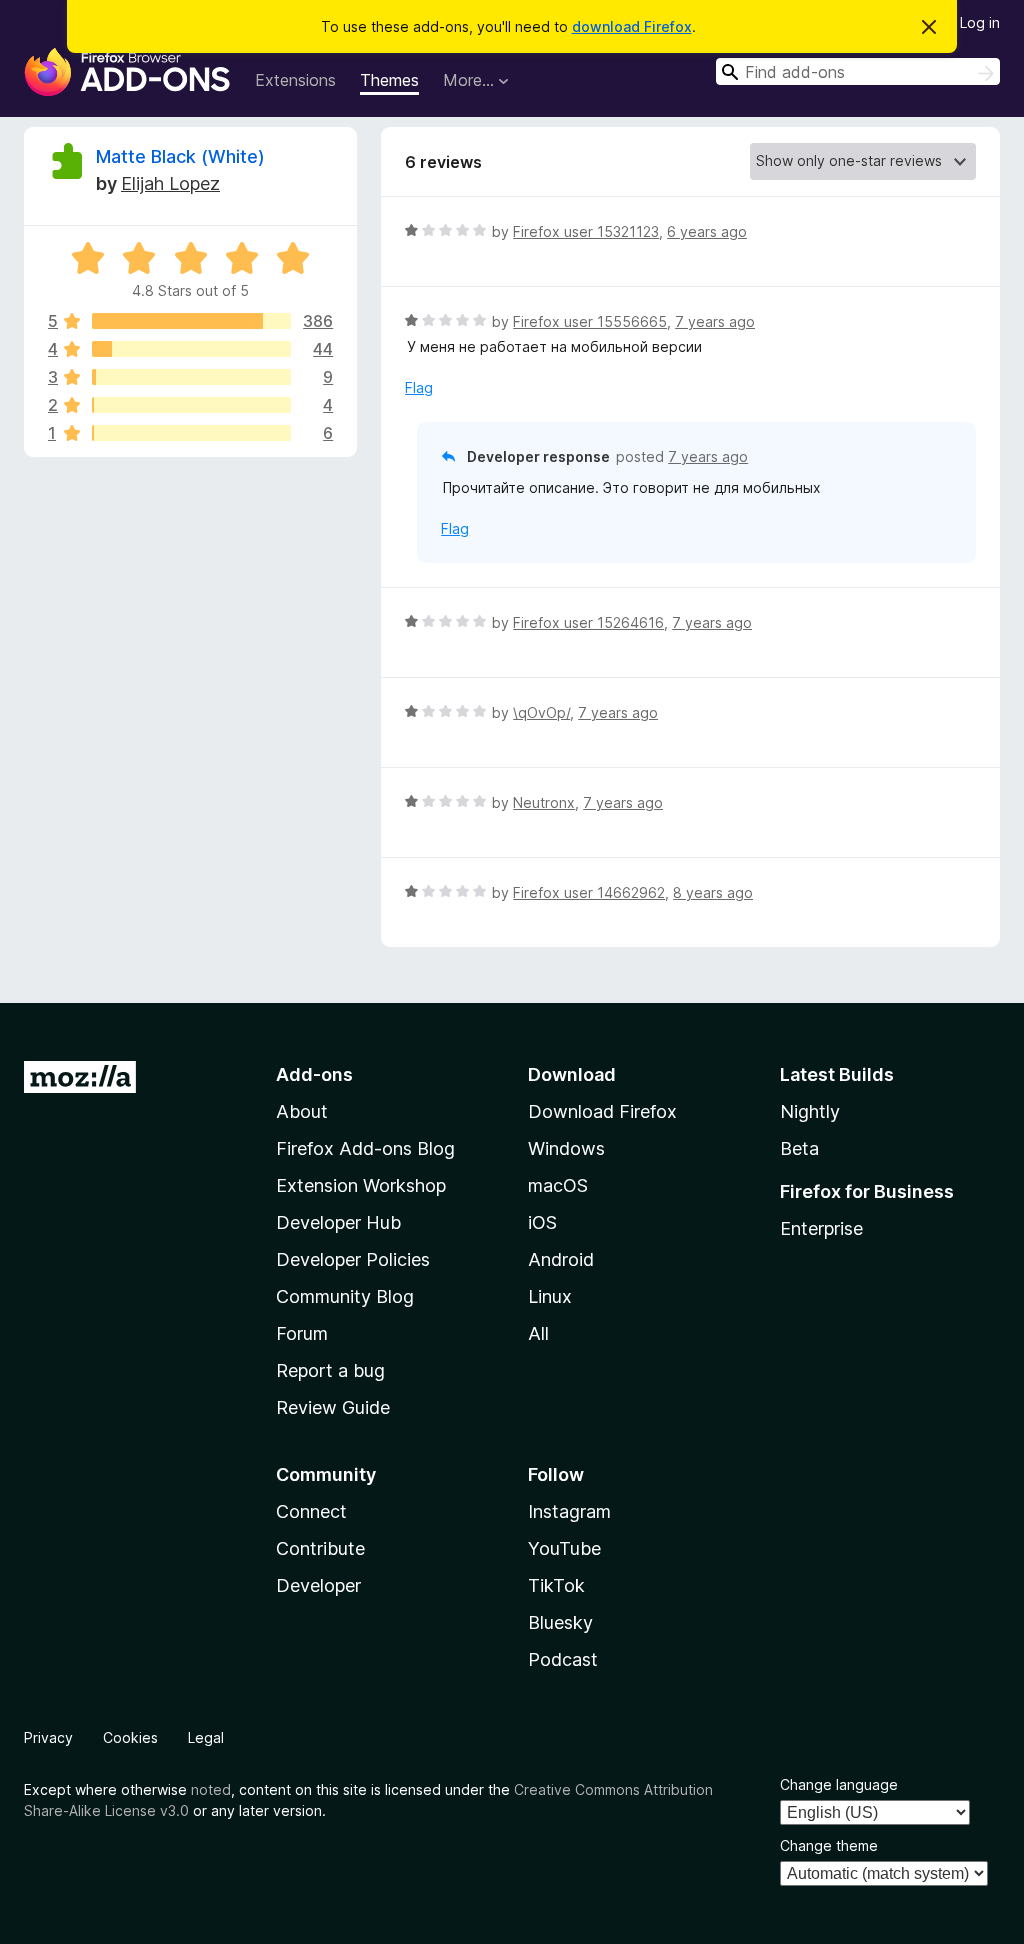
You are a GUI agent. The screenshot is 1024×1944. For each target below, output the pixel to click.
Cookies (130, 1737)
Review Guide (333, 1407)
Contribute (320, 1548)
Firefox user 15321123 (586, 231)
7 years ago (715, 321)
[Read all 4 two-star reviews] (191, 405)
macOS (558, 1185)
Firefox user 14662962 (589, 892)
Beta (799, 1148)
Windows (566, 1148)
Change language (839, 1784)
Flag (419, 387)
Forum (302, 1333)
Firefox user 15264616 (588, 622)
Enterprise (821, 1228)
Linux (550, 1296)
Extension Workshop (361, 1185)
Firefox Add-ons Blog (365, 1148)
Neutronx (544, 802)
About (302, 1111)
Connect (311, 1511)
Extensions (295, 80)
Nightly (810, 1111)
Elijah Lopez (170, 183)
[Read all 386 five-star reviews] (191, 321)
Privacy (48, 1737)
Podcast (563, 1659)
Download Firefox (602, 1111)
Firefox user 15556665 (590, 321)
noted (211, 1789)
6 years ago (707, 231)
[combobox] (858, 71)
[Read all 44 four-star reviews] (191, 349)
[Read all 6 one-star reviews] (191, 433)
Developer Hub (338, 1222)
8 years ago (713, 892)
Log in (980, 22)
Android (561, 1259)
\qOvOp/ (541, 712)
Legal (206, 1737)
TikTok (556, 1585)
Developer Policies (353, 1259)
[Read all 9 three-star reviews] (191, 377)
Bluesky (560, 1622)
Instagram (569, 1511)
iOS (542, 1222)
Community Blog (345, 1296)
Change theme (829, 1845)
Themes (389, 80)
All (538, 1333)
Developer (318, 1585)
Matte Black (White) (180, 156)
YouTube (564, 1548)
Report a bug (330, 1370)
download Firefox (632, 26)
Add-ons (314, 1074)
